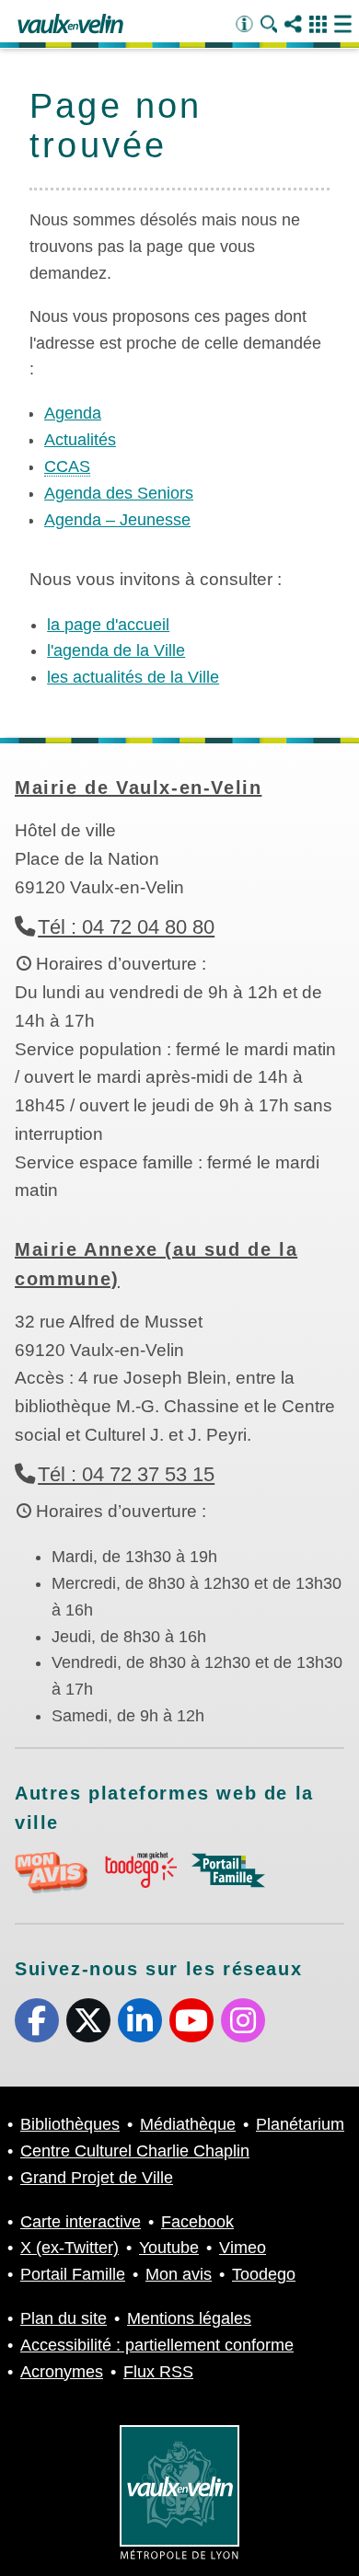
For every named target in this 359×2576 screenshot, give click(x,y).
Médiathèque (188, 2124)
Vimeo (243, 2248)
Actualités (80, 440)
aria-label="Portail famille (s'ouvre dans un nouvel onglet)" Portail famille (228, 1870)
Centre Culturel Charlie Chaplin (135, 2151)
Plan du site (64, 2318)
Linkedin (140, 2020)
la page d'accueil (108, 625)
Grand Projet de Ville (97, 2178)
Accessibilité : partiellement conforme (157, 2345)
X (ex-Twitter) (88, 2020)
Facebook (37, 2020)
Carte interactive (81, 2222)
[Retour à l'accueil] (70, 25)
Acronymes (62, 2372)
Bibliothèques (70, 2124)
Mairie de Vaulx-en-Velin (138, 788)
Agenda (73, 413)
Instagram (243, 2020)
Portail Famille (73, 2274)
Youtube (191, 2020)
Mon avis (179, 2274)
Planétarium (300, 2124)
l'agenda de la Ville (116, 650)
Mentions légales (189, 2318)
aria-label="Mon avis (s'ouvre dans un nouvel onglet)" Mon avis (52, 1873)
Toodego (264, 2274)
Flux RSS (158, 2372)
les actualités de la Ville (133, 677)
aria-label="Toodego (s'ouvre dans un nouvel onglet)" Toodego (140, 1870)
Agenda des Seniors (119, 493)
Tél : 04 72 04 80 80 (126, 927)
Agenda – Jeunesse (117, 520)
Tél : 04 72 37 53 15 (126, 1474)
